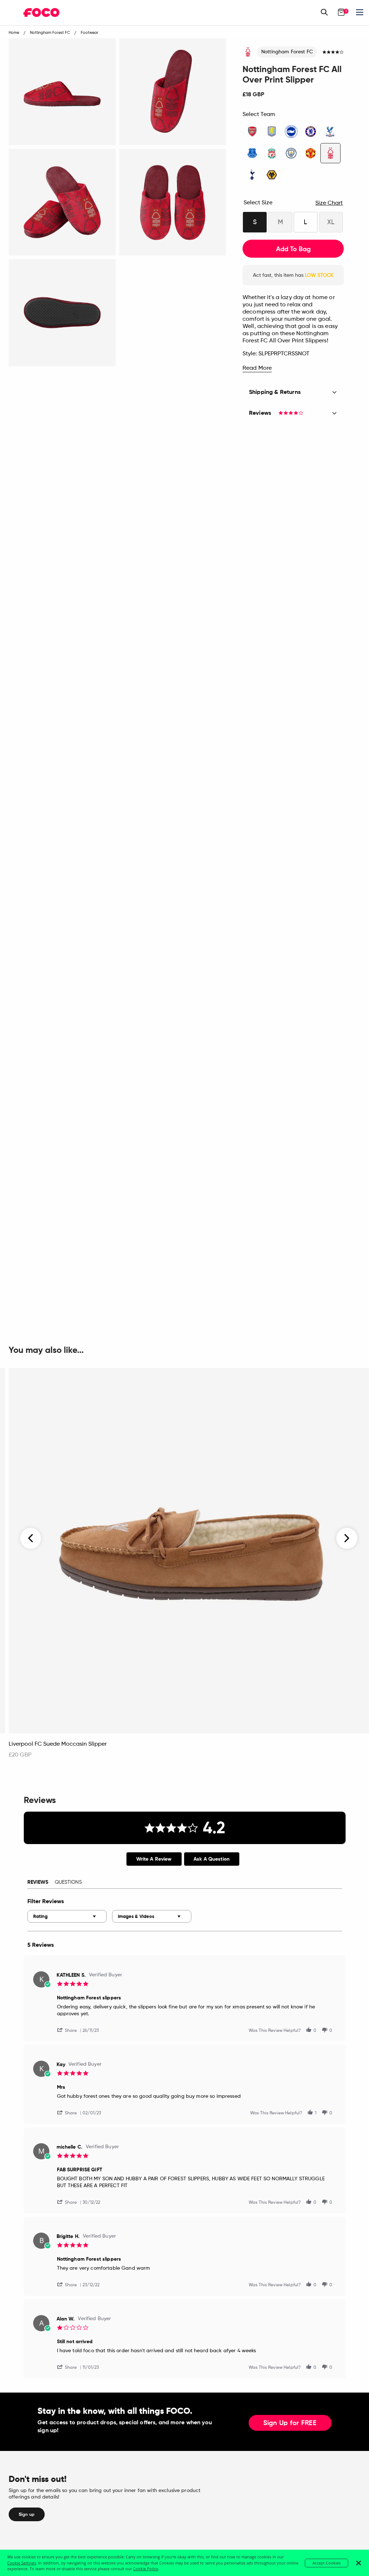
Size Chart (329, 203)
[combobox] (67, 1916)
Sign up (27, 2514)
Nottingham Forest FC (287, 52)
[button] (70, 2030)
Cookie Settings (22, 2563)
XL (331, 222)
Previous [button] (31, 1538)
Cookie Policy (146, 2569)
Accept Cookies (326, 2563)
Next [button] (347, 1538)
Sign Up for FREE (290, 2423)
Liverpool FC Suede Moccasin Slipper (58, 1744)
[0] (341, 12)
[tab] (154, 1859)
